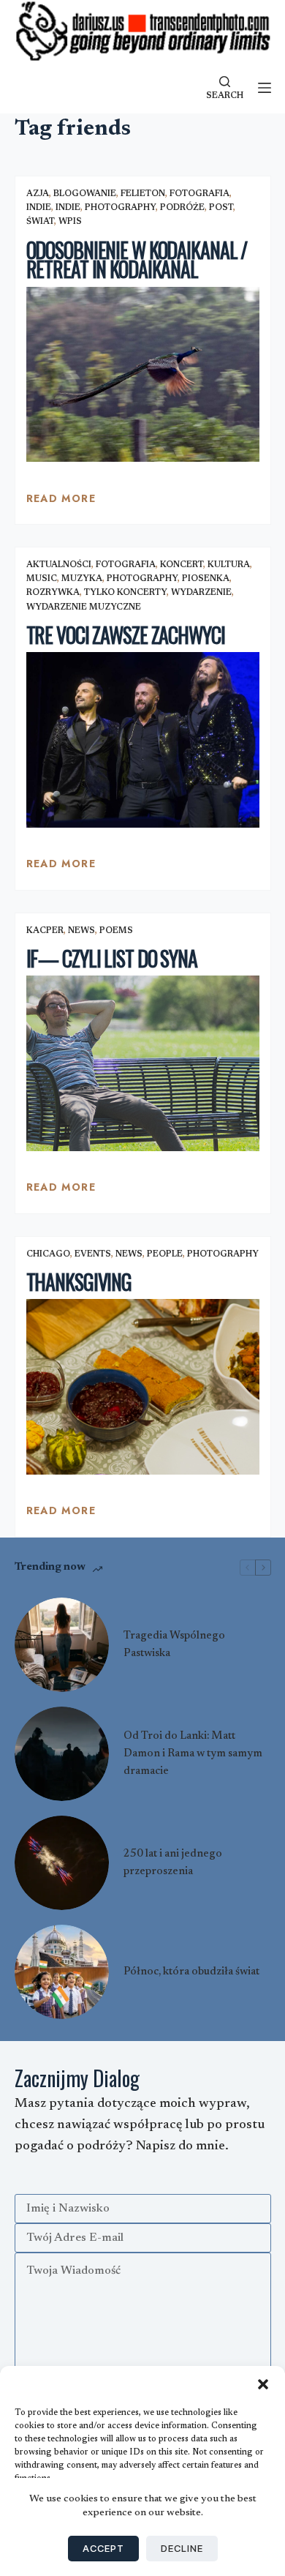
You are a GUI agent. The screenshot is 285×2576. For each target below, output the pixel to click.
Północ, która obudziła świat (191, 1972)
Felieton (143, 194)
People (165, 1254)
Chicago (48, 1254)
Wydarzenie (201, 593)
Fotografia (199, 194)
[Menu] (265, 88)
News (81, 931)
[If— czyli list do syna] (143, 1063)
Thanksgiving (79, 1282)
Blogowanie (85, 194)
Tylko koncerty (125, 593)
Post (221, 208)
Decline (182, 2548)
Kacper (45, 931)
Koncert (182, 565)
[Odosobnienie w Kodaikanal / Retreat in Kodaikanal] (143, 374)
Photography (120, 208)
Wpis (70, 222)
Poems (116, 931)
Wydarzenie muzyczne (84, 607)
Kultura (229, 565)
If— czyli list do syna (112, 958)
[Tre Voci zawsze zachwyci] (143, 740)
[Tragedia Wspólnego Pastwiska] (62, 1645)
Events (93, 1254)
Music (42, 579)
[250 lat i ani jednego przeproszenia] (62, 1863)
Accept (103, 2548)
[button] (263, 2384)
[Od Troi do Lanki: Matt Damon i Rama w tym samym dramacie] (62, 1754)
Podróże (182, 208)
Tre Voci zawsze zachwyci (126, 635)
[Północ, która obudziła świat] (62, 1972)
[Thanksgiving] (143, 1386)
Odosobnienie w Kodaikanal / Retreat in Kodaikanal (137, 260)
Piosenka (206, 579)
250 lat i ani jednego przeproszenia (173, 1863)
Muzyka (82, 579)
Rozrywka (53, 593)
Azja (38, 194)
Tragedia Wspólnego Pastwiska (174, 1645)
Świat (40, 222)
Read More (61, 502)
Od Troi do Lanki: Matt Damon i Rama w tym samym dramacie (193, 1754)
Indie (39, 208)
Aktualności (59, 565)
